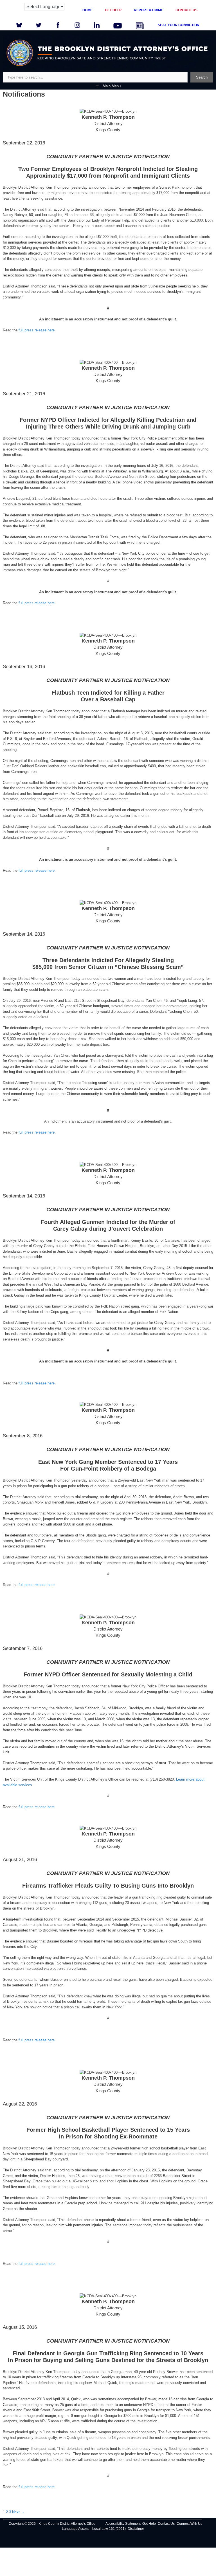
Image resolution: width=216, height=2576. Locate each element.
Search (202, 77)
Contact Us (166, 2524)
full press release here (37, 330)
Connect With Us (189, 2524)
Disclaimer (136, 2529)
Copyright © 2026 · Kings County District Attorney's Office (52, 2524)
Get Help (149, 2524)
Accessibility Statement (123, 2524)
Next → (18, 2512)
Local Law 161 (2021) (109, 2529)
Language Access (76, 2529)
